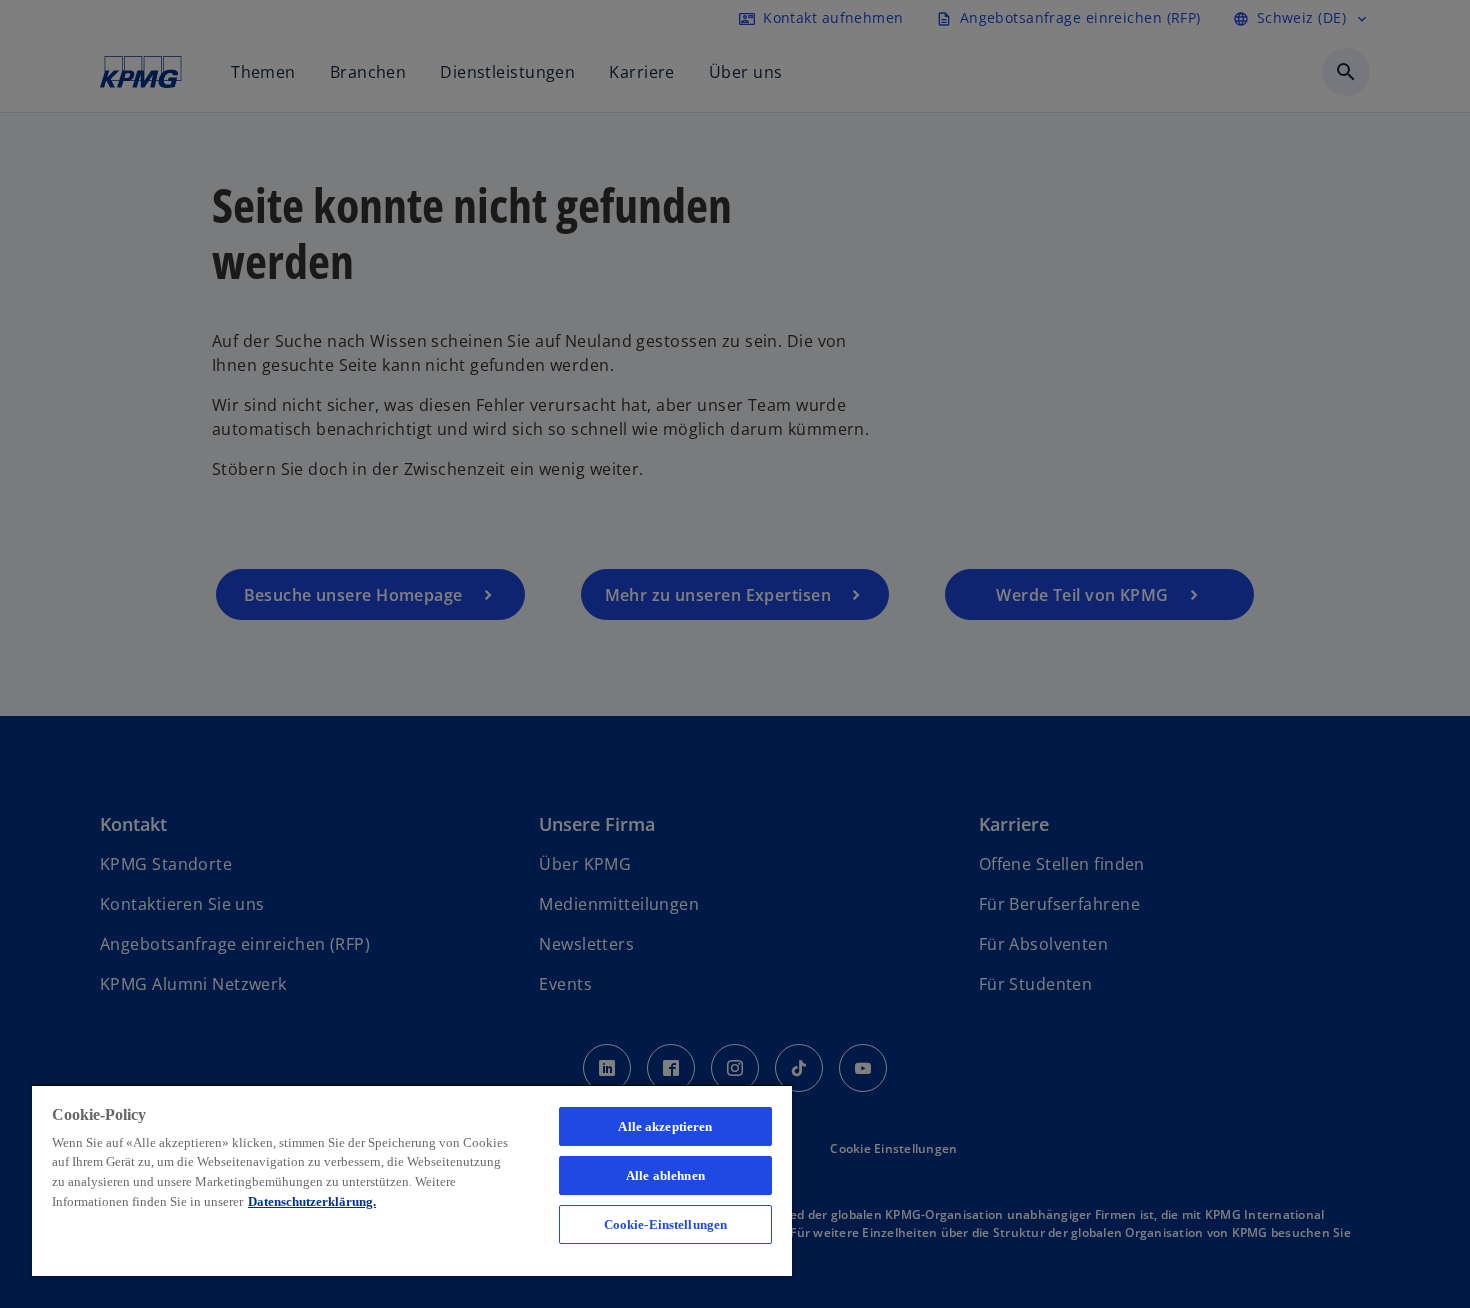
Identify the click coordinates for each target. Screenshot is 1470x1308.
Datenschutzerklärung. (312, 1201)
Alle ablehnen (665, 1175)
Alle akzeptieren (665, 1126)
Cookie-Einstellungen (666, 1224)
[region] (412, 1180)
